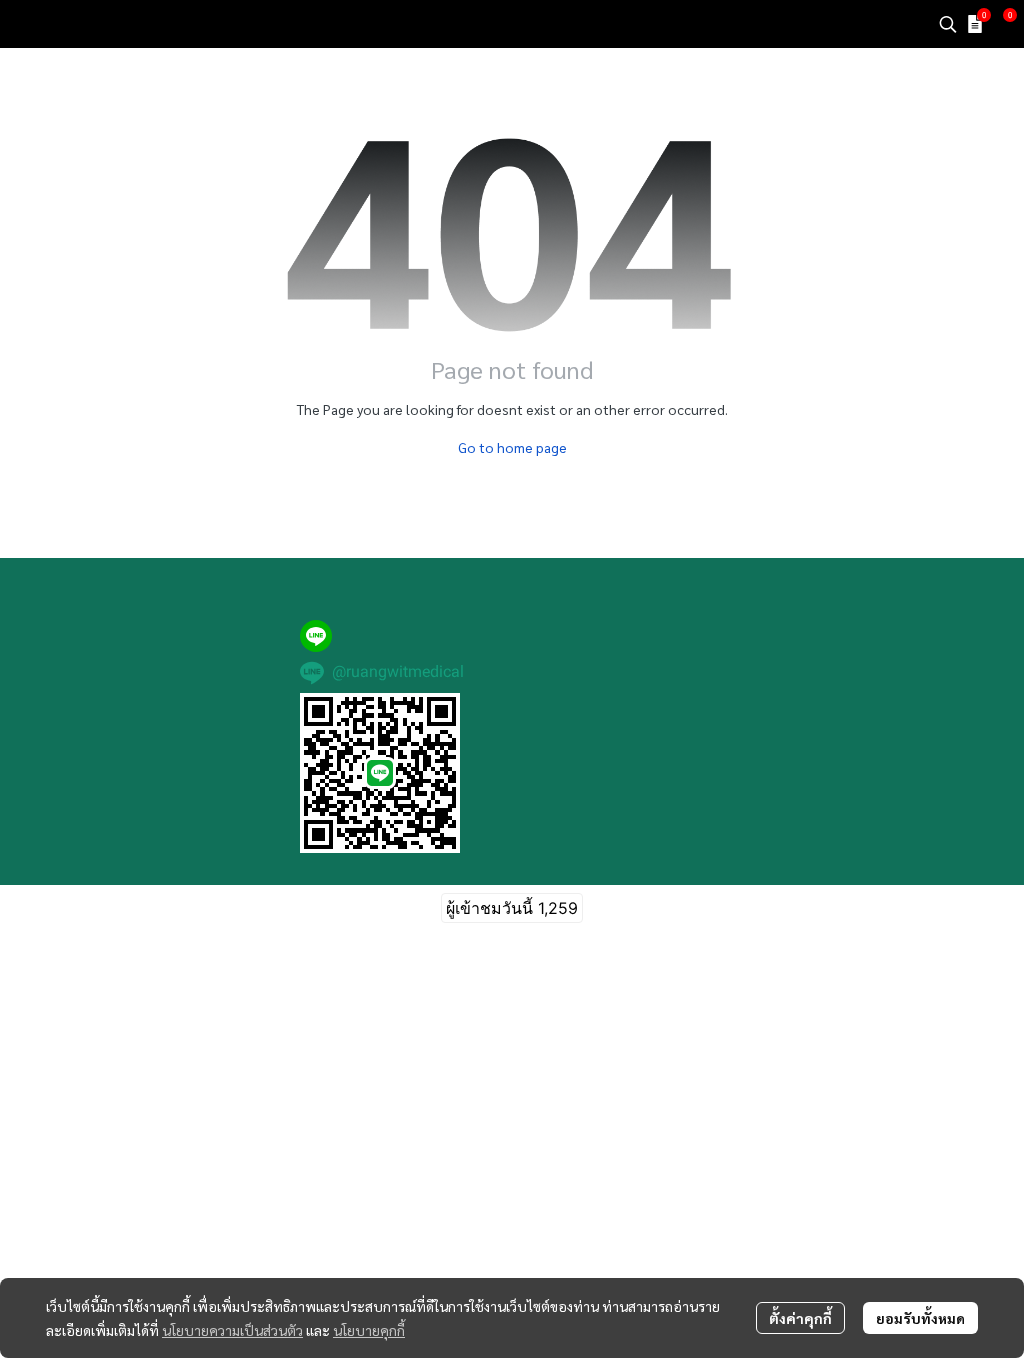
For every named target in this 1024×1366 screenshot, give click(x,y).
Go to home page (512, 447)
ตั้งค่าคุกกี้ (800, 1318)
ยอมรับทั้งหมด (920, 1318)
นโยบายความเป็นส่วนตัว (232, 1330)
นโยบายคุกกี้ (369, 1330)
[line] (316, 636)
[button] (948, 24)
